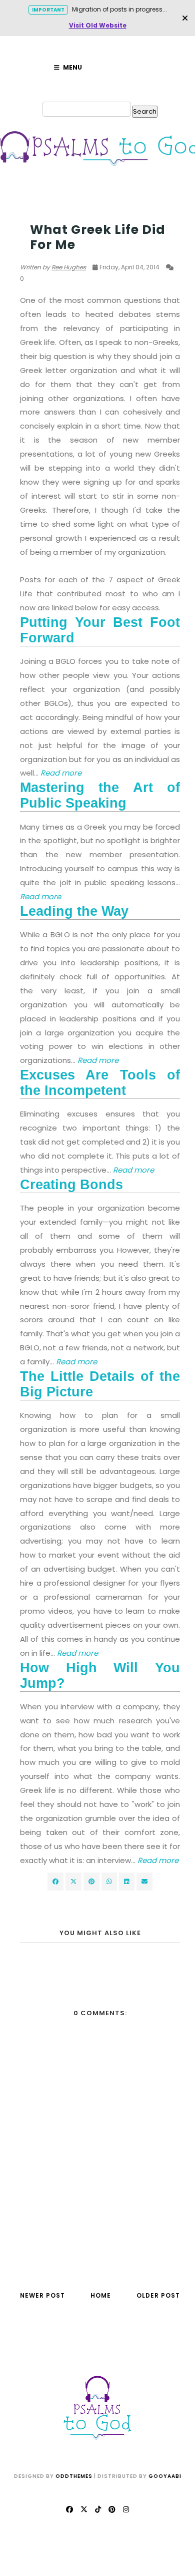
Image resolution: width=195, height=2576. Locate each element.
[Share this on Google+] (91, 1882)
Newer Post (42, 2295)
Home (101, 2295)
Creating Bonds (71, 1185)
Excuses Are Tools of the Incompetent (100, 1083)
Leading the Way (74, 911)
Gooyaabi (165, 2476)
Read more (40, 896)
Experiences (41, 210)
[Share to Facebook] (55, 1882)
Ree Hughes (69, 267)
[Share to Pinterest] (144, 1882)
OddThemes (74, 2476)
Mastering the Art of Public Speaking (100, 795)
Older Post (158, 2295)
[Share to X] (73, 1882)
